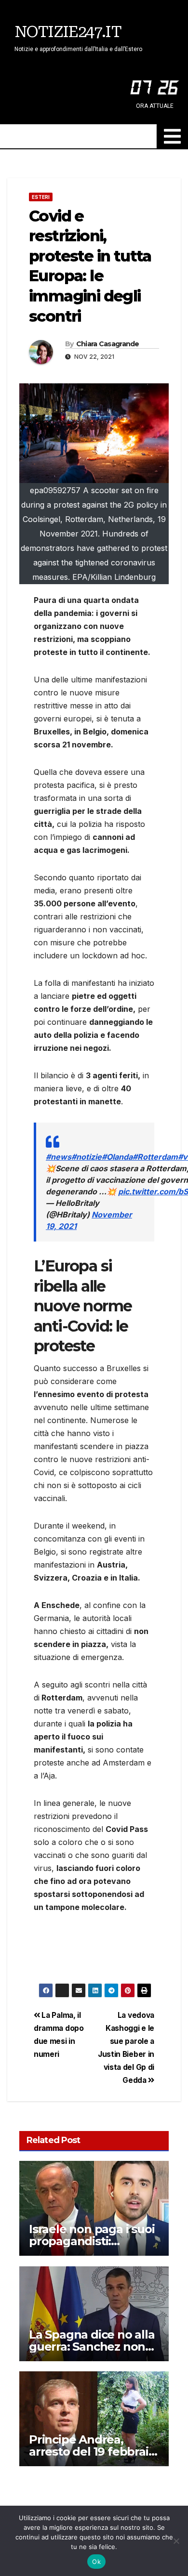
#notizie (87, 1157)
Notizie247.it (68, 32)
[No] (176, 2541)
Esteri (41, 197)
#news (59, 1157)
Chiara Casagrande (108, 344)
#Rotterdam (155, 1157)
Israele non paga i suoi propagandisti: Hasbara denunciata (92, 2241)
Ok (96, 2562)
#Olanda (117, 1157)
